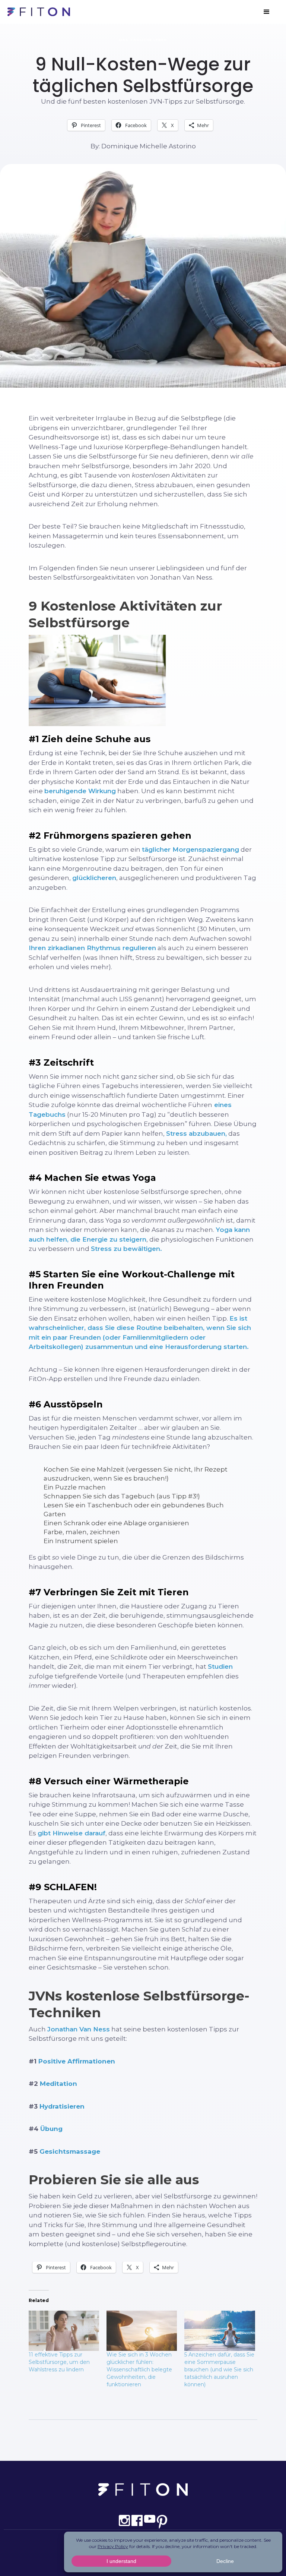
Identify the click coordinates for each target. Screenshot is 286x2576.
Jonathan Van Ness (79, 2029)
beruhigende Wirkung (80, 791)
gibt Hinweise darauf (71, 1833)
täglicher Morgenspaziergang (190, 849)
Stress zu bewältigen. (126, 1249)
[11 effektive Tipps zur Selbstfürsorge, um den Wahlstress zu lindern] (64, 2331)
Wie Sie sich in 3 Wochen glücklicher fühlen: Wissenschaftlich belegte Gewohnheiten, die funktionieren (139, 2370)
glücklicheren (94, 878)
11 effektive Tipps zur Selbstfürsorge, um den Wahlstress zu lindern (59, 2362)
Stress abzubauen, (196, 1133)
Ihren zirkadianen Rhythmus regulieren (92, 948)
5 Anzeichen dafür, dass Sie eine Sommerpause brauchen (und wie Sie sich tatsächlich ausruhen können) (219, 2370)
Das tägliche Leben (143, 40)
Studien (220, 1667)
